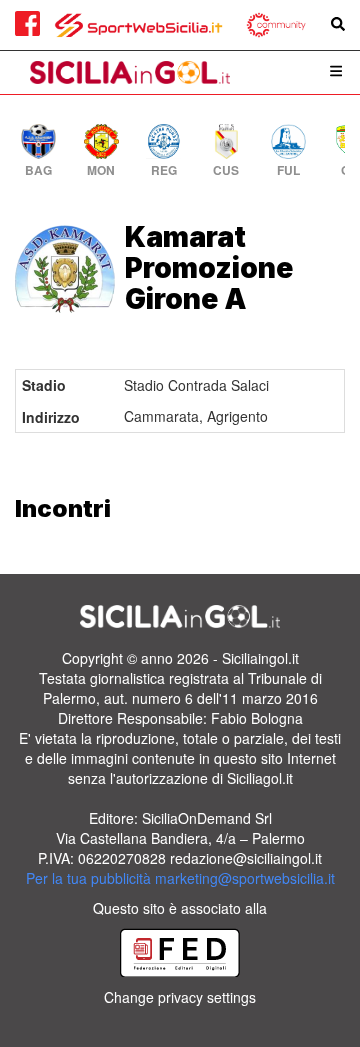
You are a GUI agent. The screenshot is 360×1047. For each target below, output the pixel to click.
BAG (38, 170)
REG (164, 170)
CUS (226, 170)
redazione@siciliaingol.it (246, 858)
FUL (288, 170)
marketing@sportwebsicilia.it (245, 878)
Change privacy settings (180, 997)
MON (101, 170)
